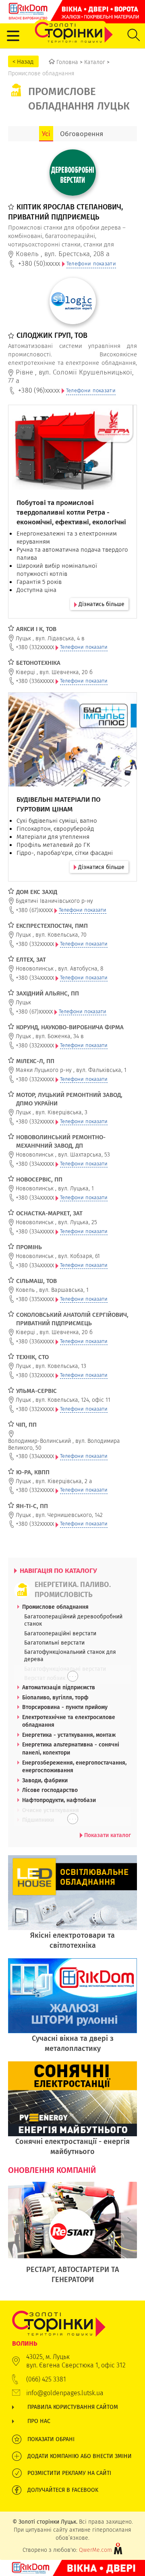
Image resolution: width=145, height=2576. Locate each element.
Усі (46, 134)
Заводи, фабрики (45, 1780)
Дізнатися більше (100, 867)
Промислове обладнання (55, 1607)
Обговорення (82, 134)
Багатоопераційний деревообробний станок (73, 1620)
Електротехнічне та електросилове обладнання (69, 1721)
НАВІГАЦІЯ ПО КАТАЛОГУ (58, 1570)
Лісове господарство (50, 1790)
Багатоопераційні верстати (60, 1633)
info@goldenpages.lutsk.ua (65, 2393)
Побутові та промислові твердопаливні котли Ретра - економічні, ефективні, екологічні (71, 512)
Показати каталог (107, 1835)
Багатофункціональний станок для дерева (70, 1655)
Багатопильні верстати (54, 1643)
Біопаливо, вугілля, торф (55, 1697)
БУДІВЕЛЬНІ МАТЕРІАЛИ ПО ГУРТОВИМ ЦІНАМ (59, 804)
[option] (72, 2237)
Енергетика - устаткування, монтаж (69, 1735)
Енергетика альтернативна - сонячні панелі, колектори (71, 1748)
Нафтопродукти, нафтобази (59, 1800)
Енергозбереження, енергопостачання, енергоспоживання (74, 1767)
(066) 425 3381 (46, 2379)
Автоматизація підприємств (59, 1687)
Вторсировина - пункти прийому (65, 1707)
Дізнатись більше (101, 604)
